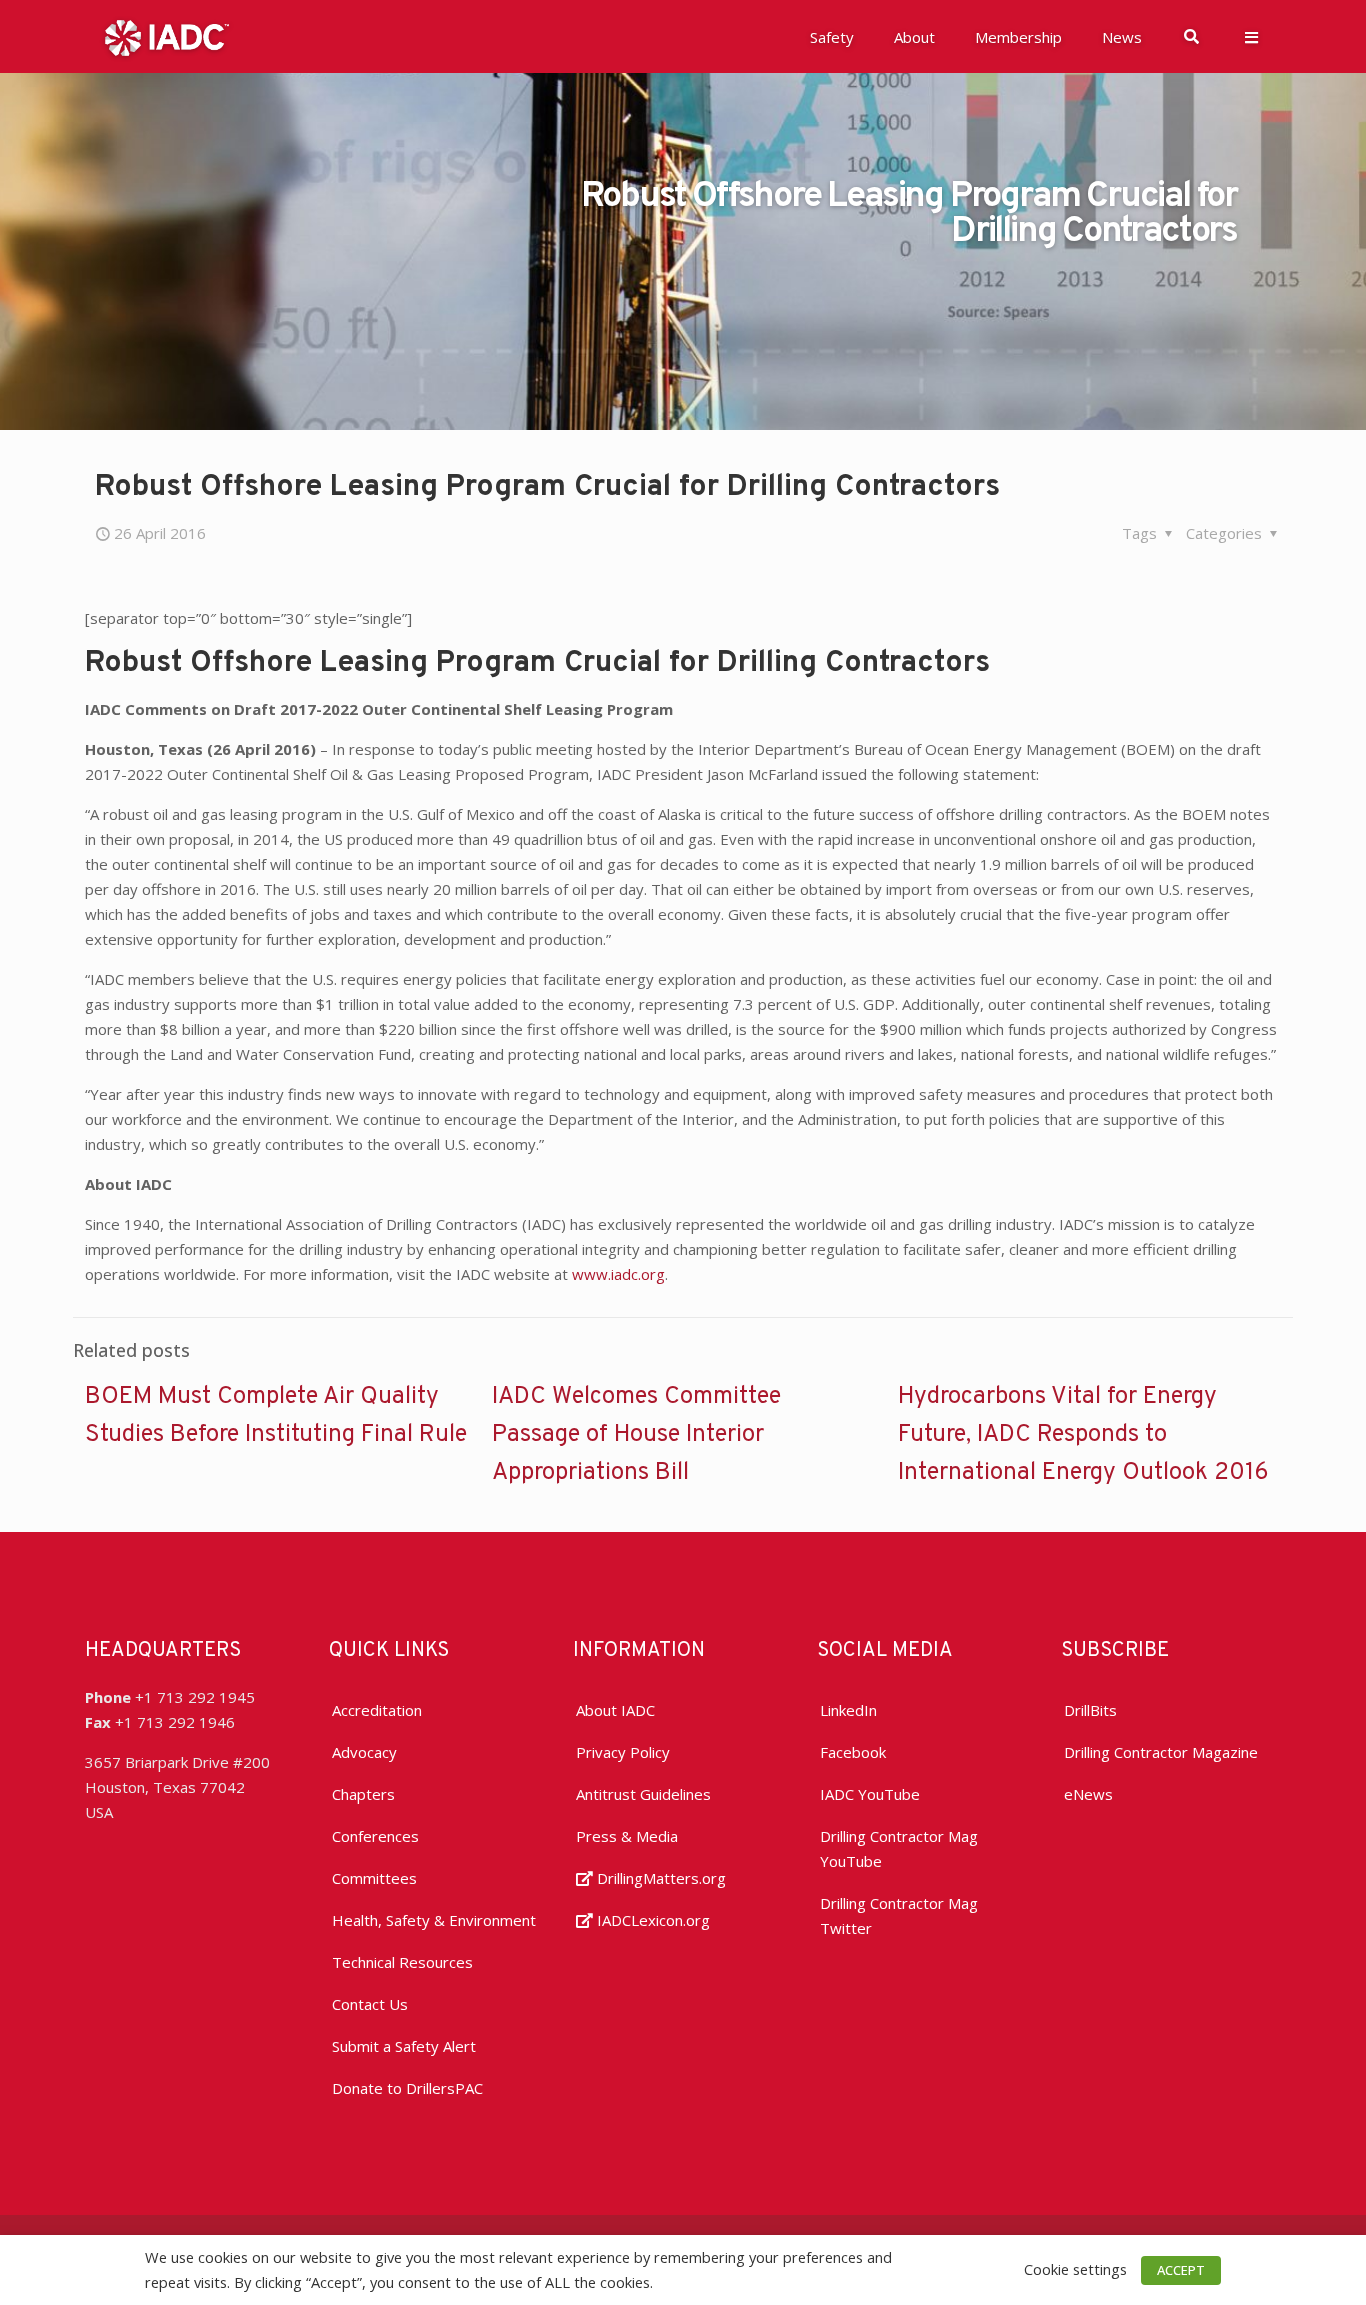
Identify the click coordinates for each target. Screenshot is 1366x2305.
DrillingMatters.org (659, 1878)
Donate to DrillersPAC (407, 2088)
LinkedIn (848, 1710)
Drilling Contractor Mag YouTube (899, 1848)
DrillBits (1090, 1710)
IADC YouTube (870, 1794)
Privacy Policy (623, 1752)
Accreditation (377, 1710)
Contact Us (370, 2004)
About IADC (615, 1710)
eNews (1088, 1794)
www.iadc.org (618, 1274)
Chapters (363, 1794)
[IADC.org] (167, 36)
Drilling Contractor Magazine (1161, 1752)
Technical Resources (402, 1962)
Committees (374, 1878)
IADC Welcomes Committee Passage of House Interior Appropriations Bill (636, 1435)
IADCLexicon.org (651, 1920)
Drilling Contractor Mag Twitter (899, 1915)
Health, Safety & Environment (434, 1920)
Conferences (375, 1836)
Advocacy (364, 1752)
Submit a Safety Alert (404, 2046)
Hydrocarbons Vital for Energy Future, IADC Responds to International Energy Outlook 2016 (1083, 1435)
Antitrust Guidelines (643, 1794)
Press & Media (627, 1836)
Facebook (853, 1752)
